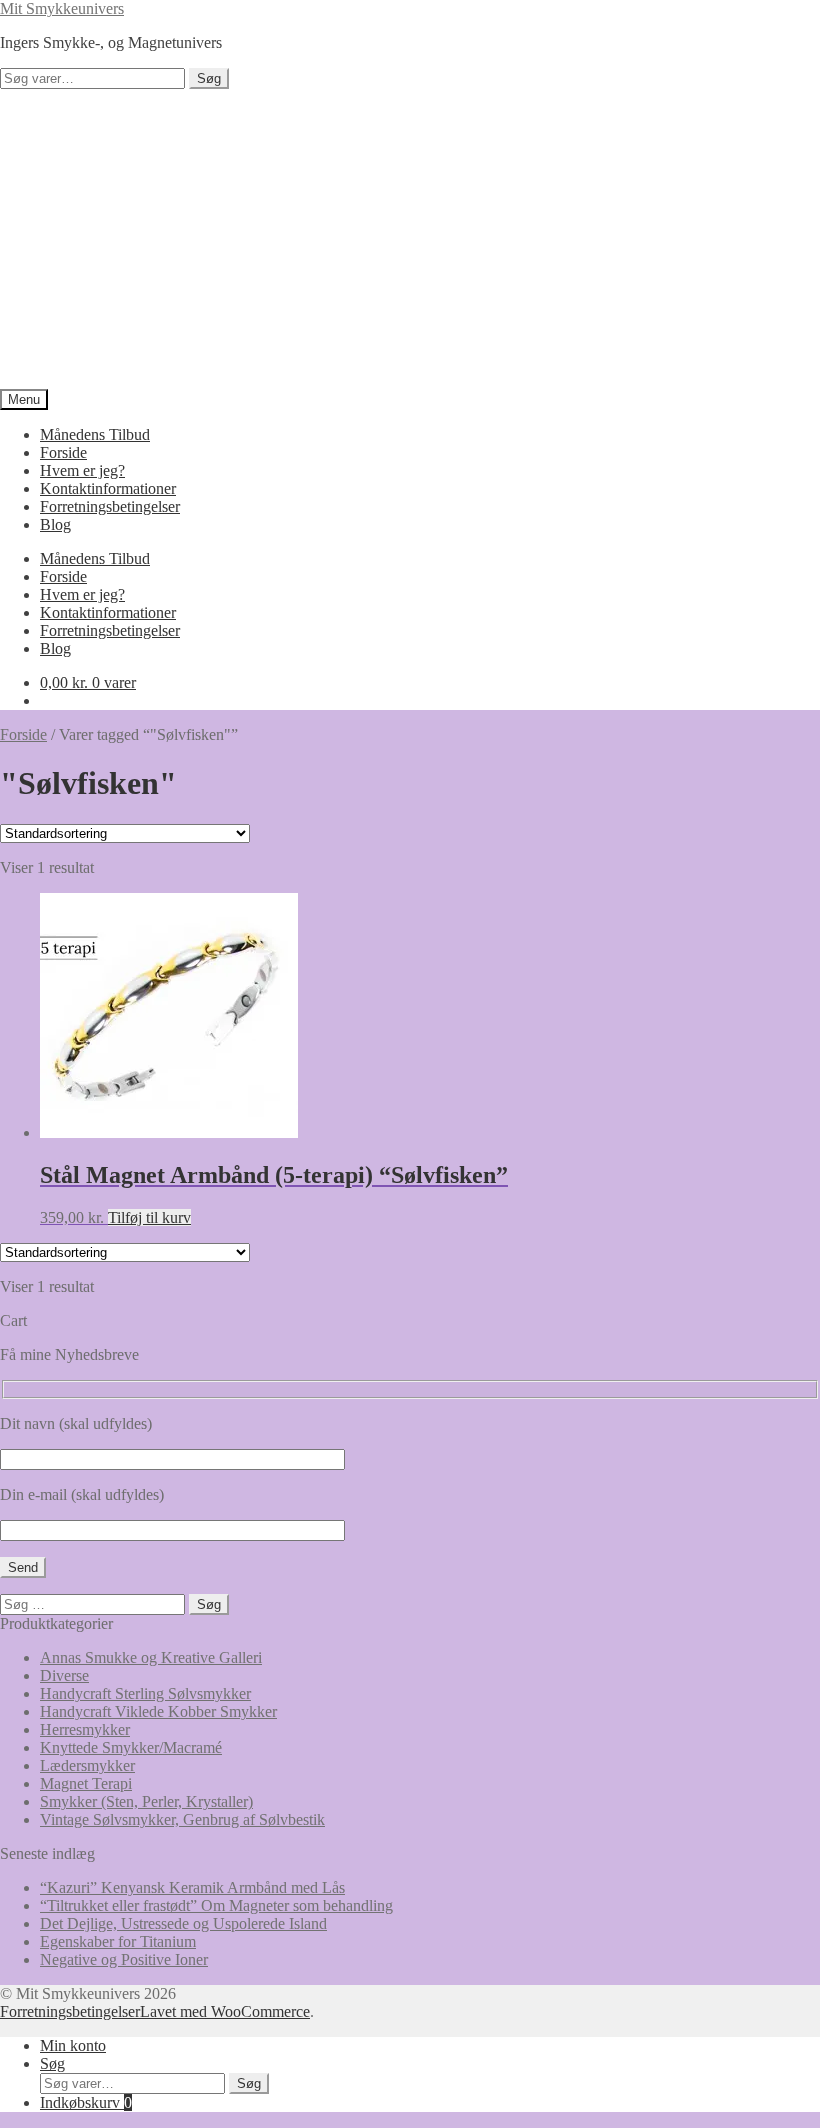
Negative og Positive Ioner (124, 1959)
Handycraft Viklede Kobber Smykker (158, 1711)
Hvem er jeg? (82, 470)
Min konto (73, 2045)
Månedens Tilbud (95, 434)
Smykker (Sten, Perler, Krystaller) (146, 1801)
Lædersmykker (87, 1765)
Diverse (64, 1675)
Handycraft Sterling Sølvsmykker (145, 1693)
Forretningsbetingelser (110, 506)
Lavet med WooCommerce (225, 2011)
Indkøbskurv (86, 2102)
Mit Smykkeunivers (62, 8)
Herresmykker (85, 1729)
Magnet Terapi (86, 1783)
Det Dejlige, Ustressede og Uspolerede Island (183, 1923)
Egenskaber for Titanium (118, 1941)
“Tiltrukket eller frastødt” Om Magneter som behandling (216, 1905)
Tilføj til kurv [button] (149, 1217)
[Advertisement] (410, 239)
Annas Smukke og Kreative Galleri (151, 1657)
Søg (209, 78)
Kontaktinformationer (108, 488)
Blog (55, 524)
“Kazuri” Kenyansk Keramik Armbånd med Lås (192, 1887)
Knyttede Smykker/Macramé (131, 1747)
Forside (63, 452)
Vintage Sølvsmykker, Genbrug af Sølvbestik (182, 1819)
